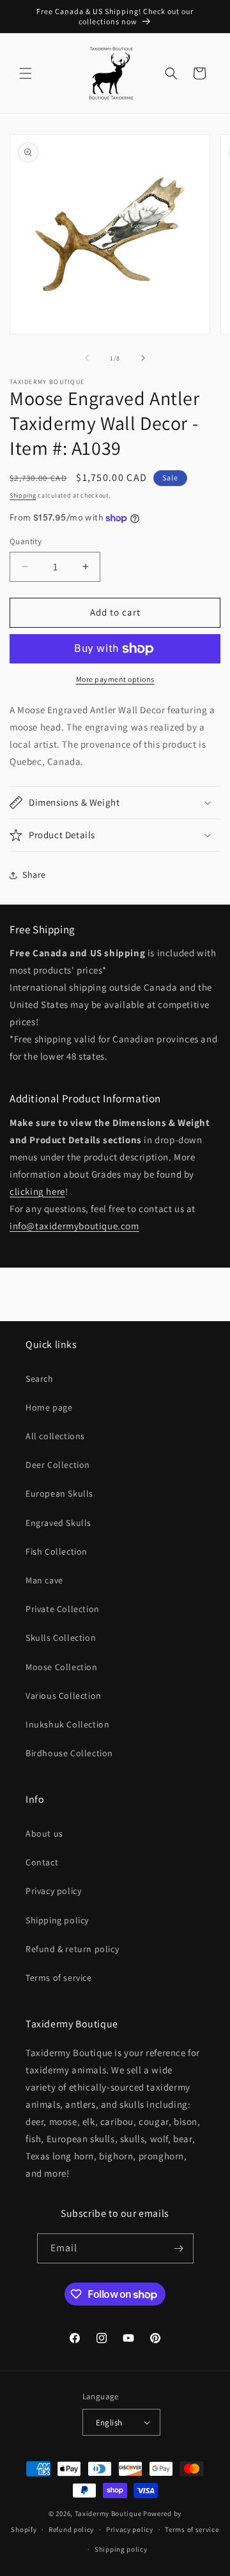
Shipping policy (57, 1920)
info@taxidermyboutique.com (74, 1226)
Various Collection (64, 1696)
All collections (55, 1436)
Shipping (23, 495)
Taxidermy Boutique (108, 2513)
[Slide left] (87, 358)
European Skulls (59, 1493)
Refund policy (71, 2529)
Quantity (26, 541)
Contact (42, 1862)
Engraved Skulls (58, 1523)
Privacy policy (53, 1891)
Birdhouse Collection (69, 1753)
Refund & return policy (72, 1949)
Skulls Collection (61, 1638)
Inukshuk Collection (67, 1724)
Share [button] (34, 875)
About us (44, 1833)
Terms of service (59, 1978)
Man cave (44, 1580)
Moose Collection (62, 1667)
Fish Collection (57, 1551)
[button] (26, 73)
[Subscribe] (179, 2248)
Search (40, 1379)
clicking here (37, 1191)
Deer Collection (58, 1465)
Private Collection (63, 1609)
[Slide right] (143, 358)
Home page (49, 1407)
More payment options (115, 679)
